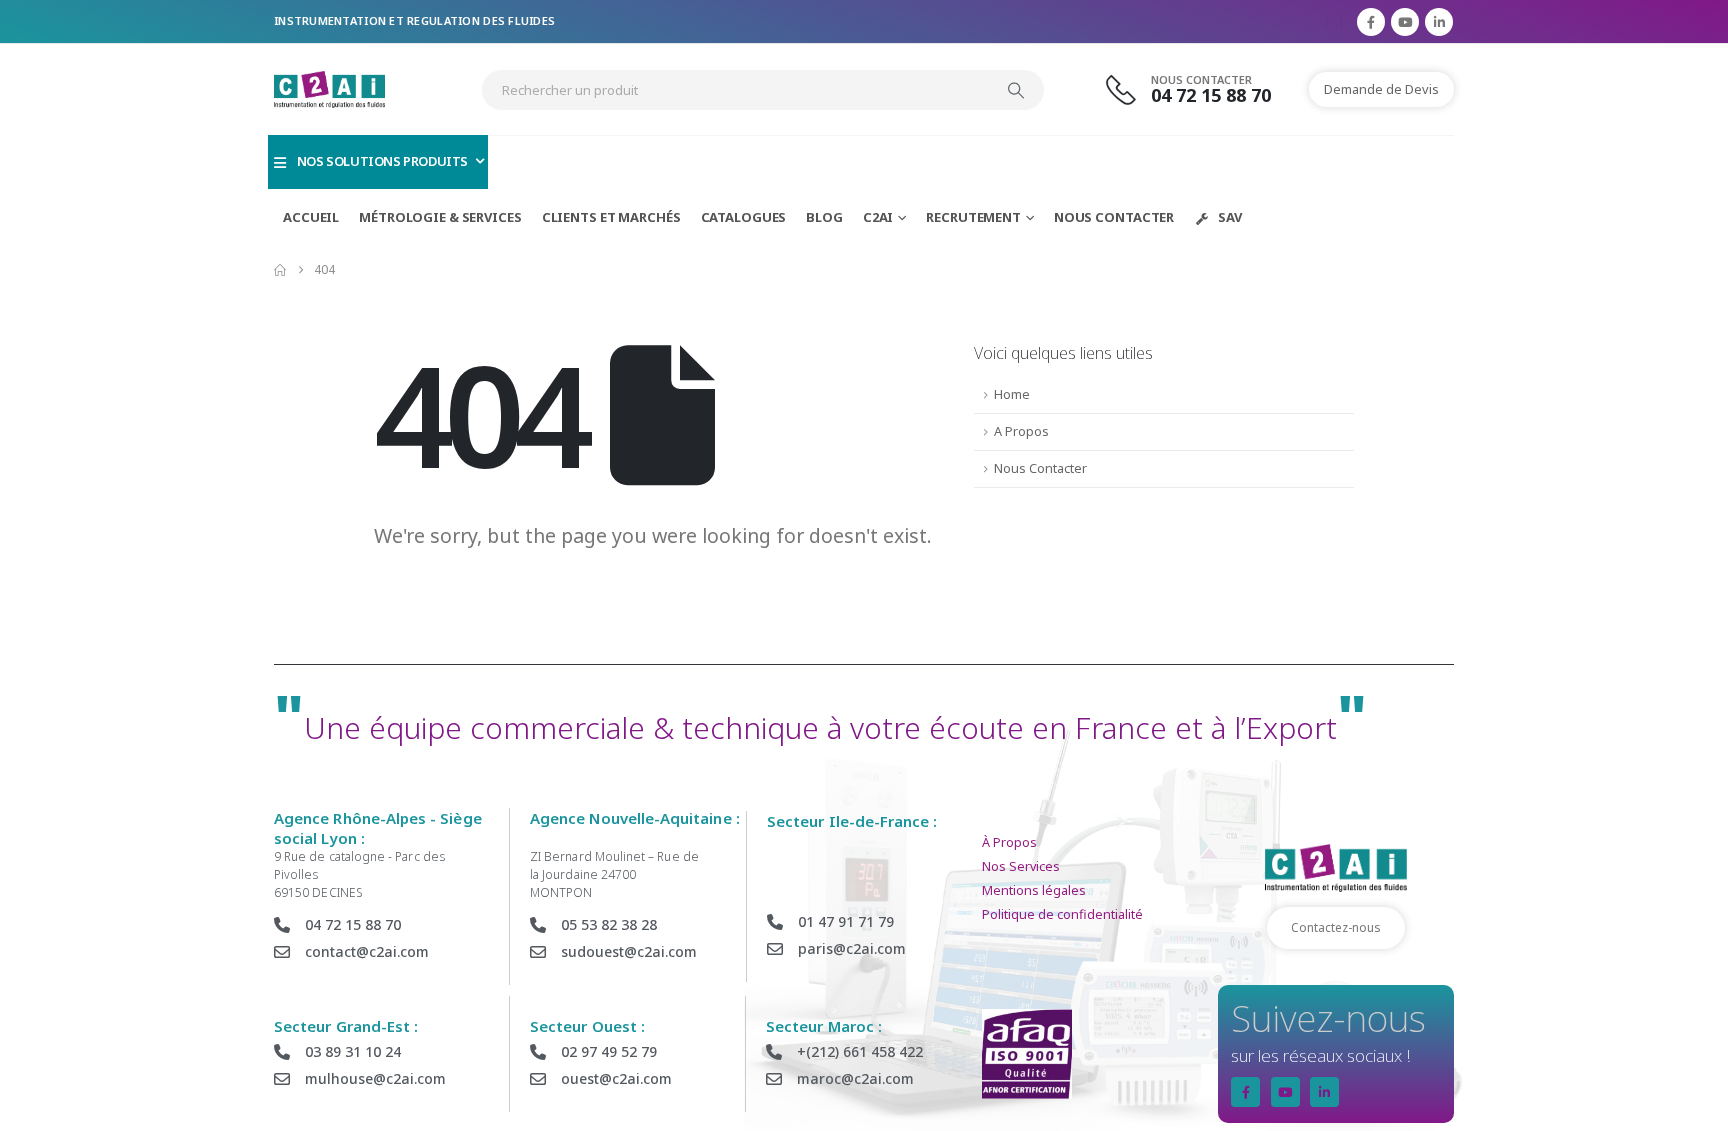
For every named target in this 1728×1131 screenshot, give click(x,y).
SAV (1230, 217)
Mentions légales (1034, 890)
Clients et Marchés (611, 217)
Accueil (311, 217)
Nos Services (1021, 866)
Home (1012, 394)
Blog (824, 217)
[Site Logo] (329, 89)
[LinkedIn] (1439, 22)
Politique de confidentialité (1062, 914)
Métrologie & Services (440, 217)
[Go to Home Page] (280, 270)
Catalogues (744, 217)
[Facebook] (1371, 22)
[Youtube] (1405, 22)
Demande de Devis (1381, 89)
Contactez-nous (1336, 927)
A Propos (1021, 431)
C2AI (878, 217)
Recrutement (973, 217)
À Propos (1009, 842)
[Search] (1016, 90)
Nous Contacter (1114, 217)
